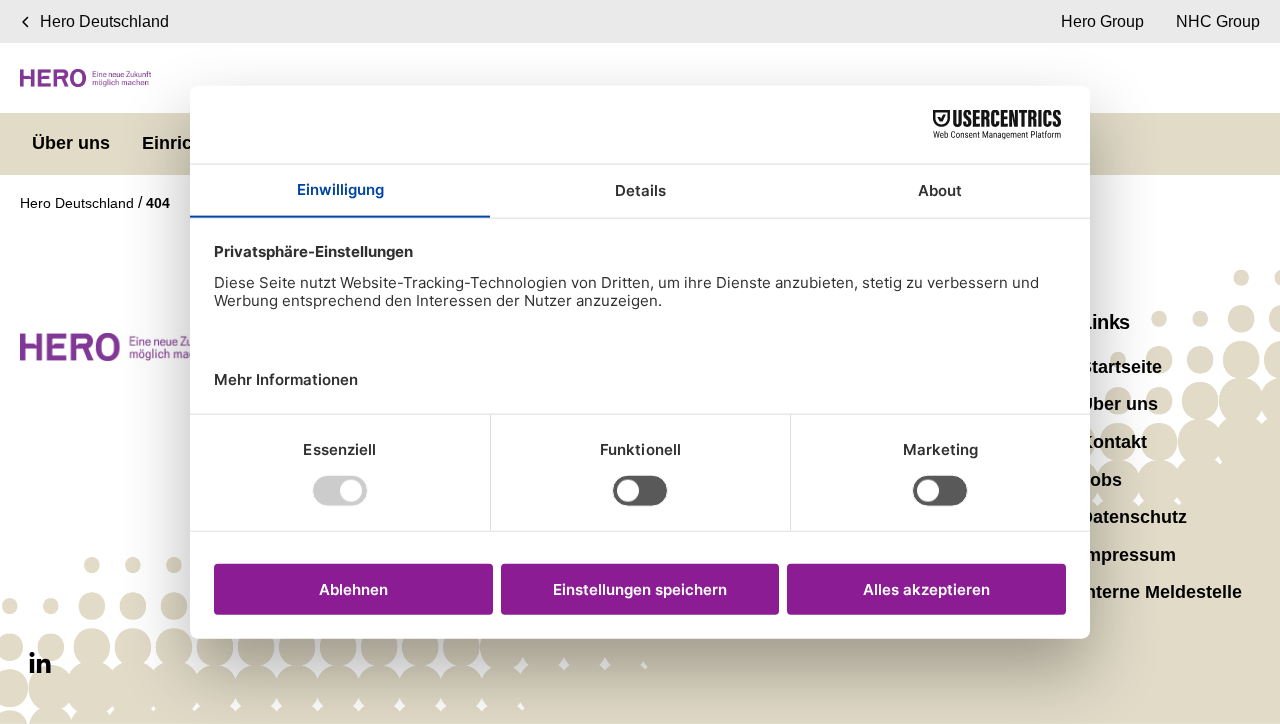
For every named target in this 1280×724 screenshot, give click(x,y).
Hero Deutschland (79, 203)
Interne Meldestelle (1161, 592)
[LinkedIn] (40, 664)
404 (158, 203)
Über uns (1119, 404)
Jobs (1101, 480)
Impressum (1128, 555)
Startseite (1121, 367)
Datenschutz (1133, 517)
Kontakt (1113, 442)
